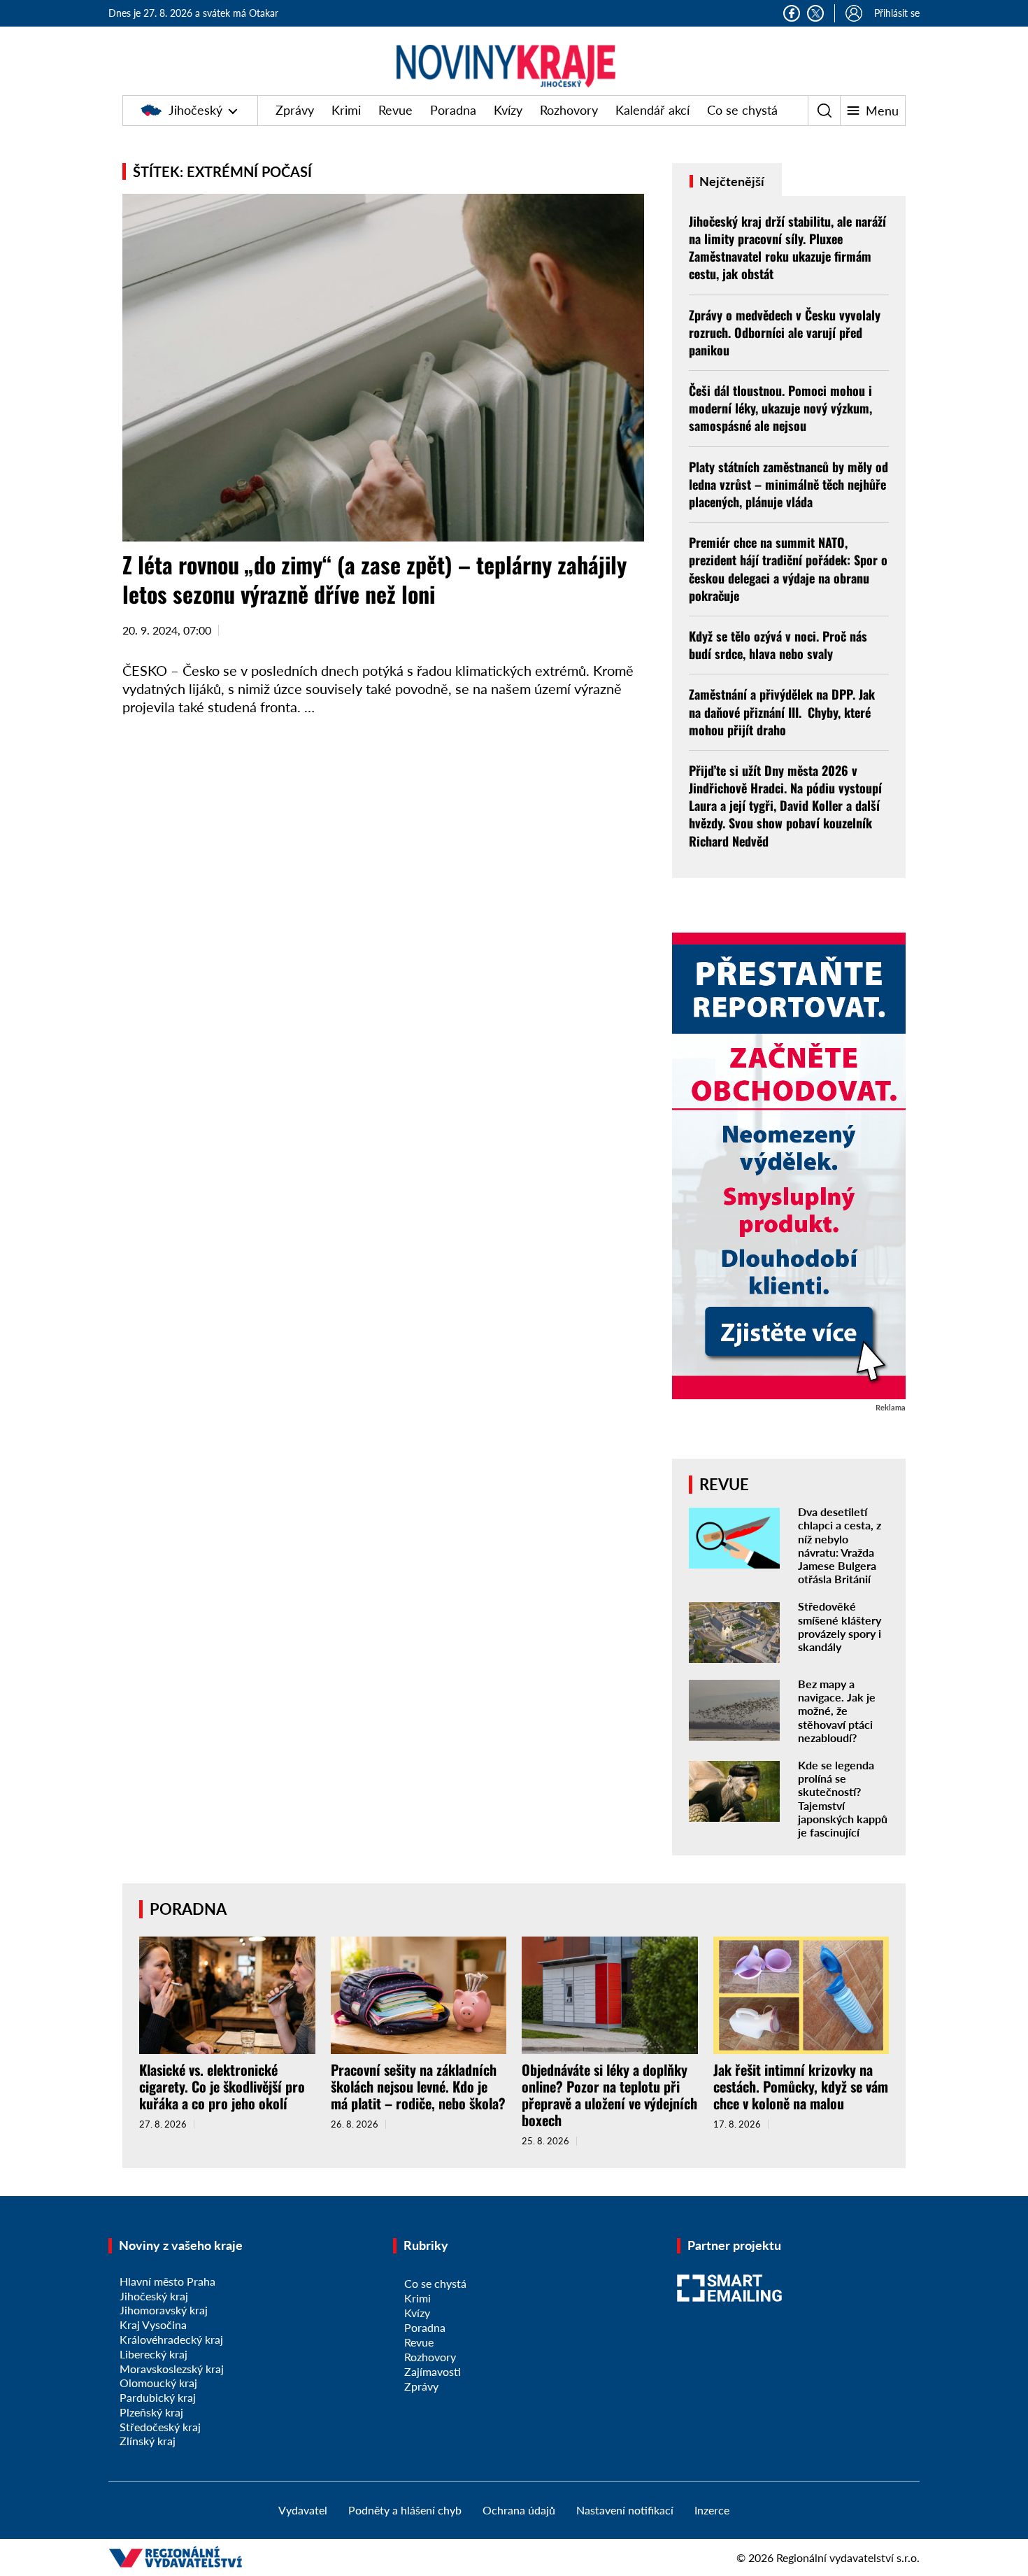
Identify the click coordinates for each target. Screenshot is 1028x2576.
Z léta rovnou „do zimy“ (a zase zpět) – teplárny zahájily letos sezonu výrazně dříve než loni (374, 579)
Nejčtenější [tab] (730, 181)
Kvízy (508, 110)
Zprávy (295, 110)
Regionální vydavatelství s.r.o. (848, 2557)
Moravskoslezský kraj (172, 2369)
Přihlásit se (897, 13)
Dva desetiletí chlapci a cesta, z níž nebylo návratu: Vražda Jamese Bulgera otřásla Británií (840, 1545)
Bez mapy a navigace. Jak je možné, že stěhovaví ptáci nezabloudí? (837, 1711)
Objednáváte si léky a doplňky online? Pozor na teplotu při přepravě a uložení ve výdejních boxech (609, 2095)
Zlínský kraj (148, 2441)
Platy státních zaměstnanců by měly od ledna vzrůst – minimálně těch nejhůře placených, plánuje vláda (788, 484)
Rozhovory (569, 110)
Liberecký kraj (154, 2354)
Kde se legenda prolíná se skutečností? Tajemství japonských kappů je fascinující (843, 1798)
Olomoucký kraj (158, 2383)
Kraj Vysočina (153, 2324)
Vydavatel (303, 2510)
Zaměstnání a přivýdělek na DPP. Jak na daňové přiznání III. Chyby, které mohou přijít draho (782, 712)
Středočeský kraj (160, 2427)
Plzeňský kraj (151, 2412)
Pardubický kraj (158, 2397)
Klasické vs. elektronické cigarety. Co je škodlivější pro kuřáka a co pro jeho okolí (222, 2086)
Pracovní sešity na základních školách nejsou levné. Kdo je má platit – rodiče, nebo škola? (418, 2086)
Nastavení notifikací (625, 2510)
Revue (395, 110)
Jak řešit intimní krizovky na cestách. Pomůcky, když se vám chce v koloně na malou (801, 2086)
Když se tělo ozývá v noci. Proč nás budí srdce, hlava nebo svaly (778, 645)
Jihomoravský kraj (164, 2310)
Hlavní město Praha (167, 2281)
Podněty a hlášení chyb (405, 2510)
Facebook (792, 13)
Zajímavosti (433, 2371)
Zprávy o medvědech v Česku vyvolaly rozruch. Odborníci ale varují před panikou (785, 332)
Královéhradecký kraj (171, 2339)
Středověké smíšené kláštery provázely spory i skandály (840, 1626)
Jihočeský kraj (154, 2296)
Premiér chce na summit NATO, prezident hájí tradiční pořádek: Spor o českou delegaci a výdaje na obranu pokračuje (788, 569)
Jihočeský (195, 110)
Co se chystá (742, 110)
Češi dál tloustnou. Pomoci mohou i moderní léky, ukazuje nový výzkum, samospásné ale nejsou (780, 408)
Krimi (346, 110)
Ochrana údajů (519, 2510)
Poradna (453, 110)
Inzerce (712, 2510)
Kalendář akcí (652, 110)
